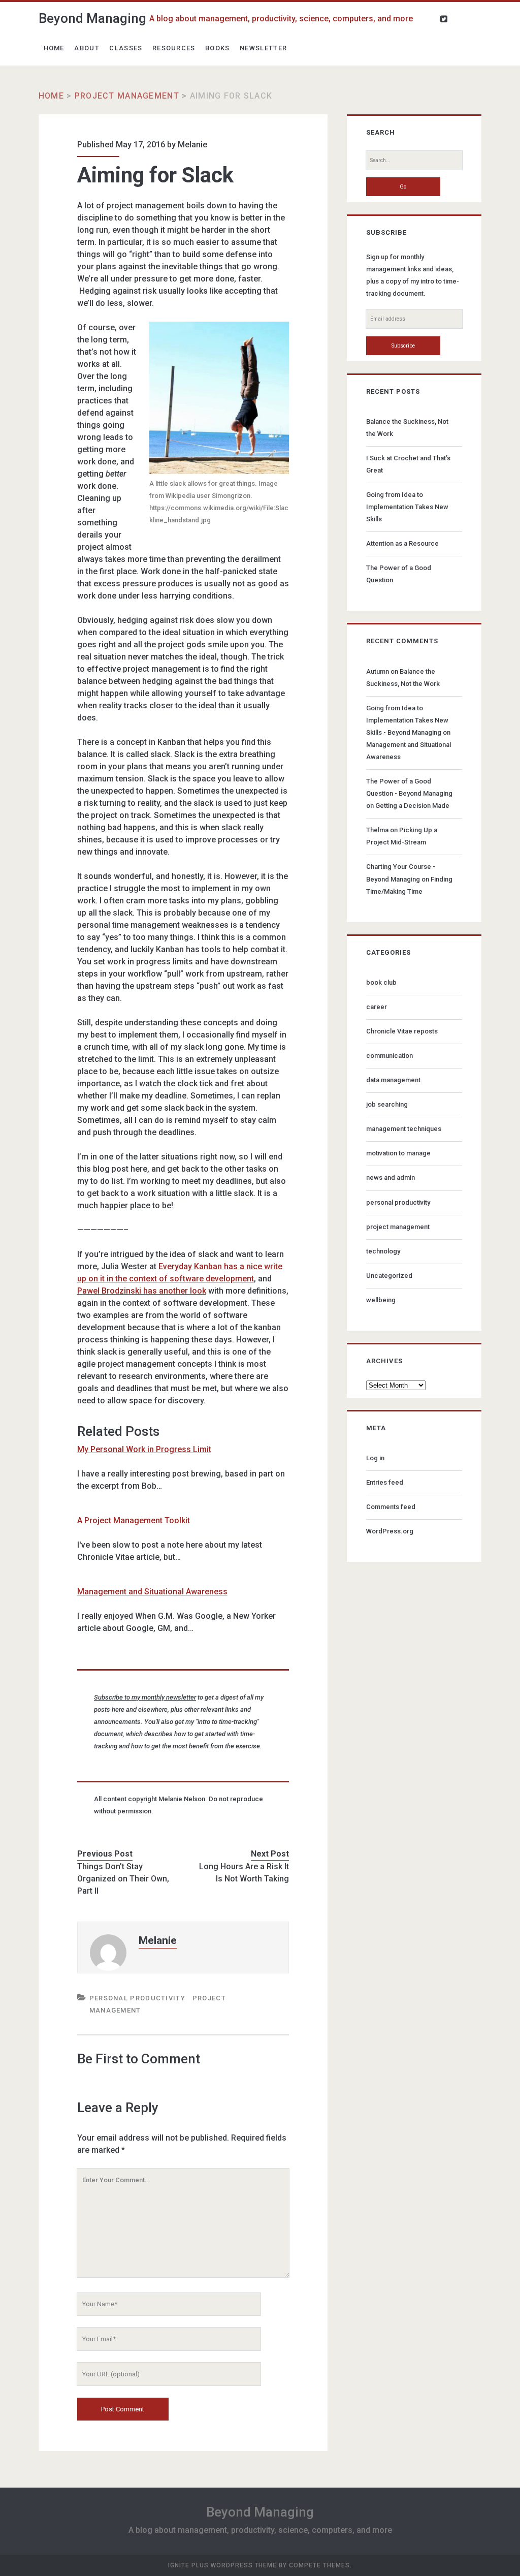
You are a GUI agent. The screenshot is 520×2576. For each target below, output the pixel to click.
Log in (375, 1458)
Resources (174, 48)
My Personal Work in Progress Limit (144, 1449)
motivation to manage (398, 1153)
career (377, 1007)
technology (383, 1251)
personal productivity (137, 1998)
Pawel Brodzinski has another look (142, 1291)
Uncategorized (389, 1276)
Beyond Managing (92, 18)
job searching (387, 1104)
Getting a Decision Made (412, 806)
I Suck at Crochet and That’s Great (408, 464)
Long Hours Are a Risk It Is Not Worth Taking (244, 1873)
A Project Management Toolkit (134, 1520)
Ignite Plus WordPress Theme (222, 2565)
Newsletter (263, 48)
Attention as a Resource (402, 543)
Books (218, 48)
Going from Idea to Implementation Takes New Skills (407, 507)
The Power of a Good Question (399, 574)
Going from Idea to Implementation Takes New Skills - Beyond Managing (407, 720)
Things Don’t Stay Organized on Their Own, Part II (123, 1879)
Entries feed (385, 1482)
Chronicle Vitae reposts (402, 1031)
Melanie (192, 145)
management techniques (404, 1129)
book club (381, 982)
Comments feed (391, 1507)
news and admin (391, 1177)
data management (393, 1080)
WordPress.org (390, 1531)
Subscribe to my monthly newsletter (145, 1697)
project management (127, 96)
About (87, 48)
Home (54, 48)
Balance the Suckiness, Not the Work (407, 428)
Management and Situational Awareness (152, 1592)
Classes (126, 48)
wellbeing (381, 1300)
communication (389, 1056)
